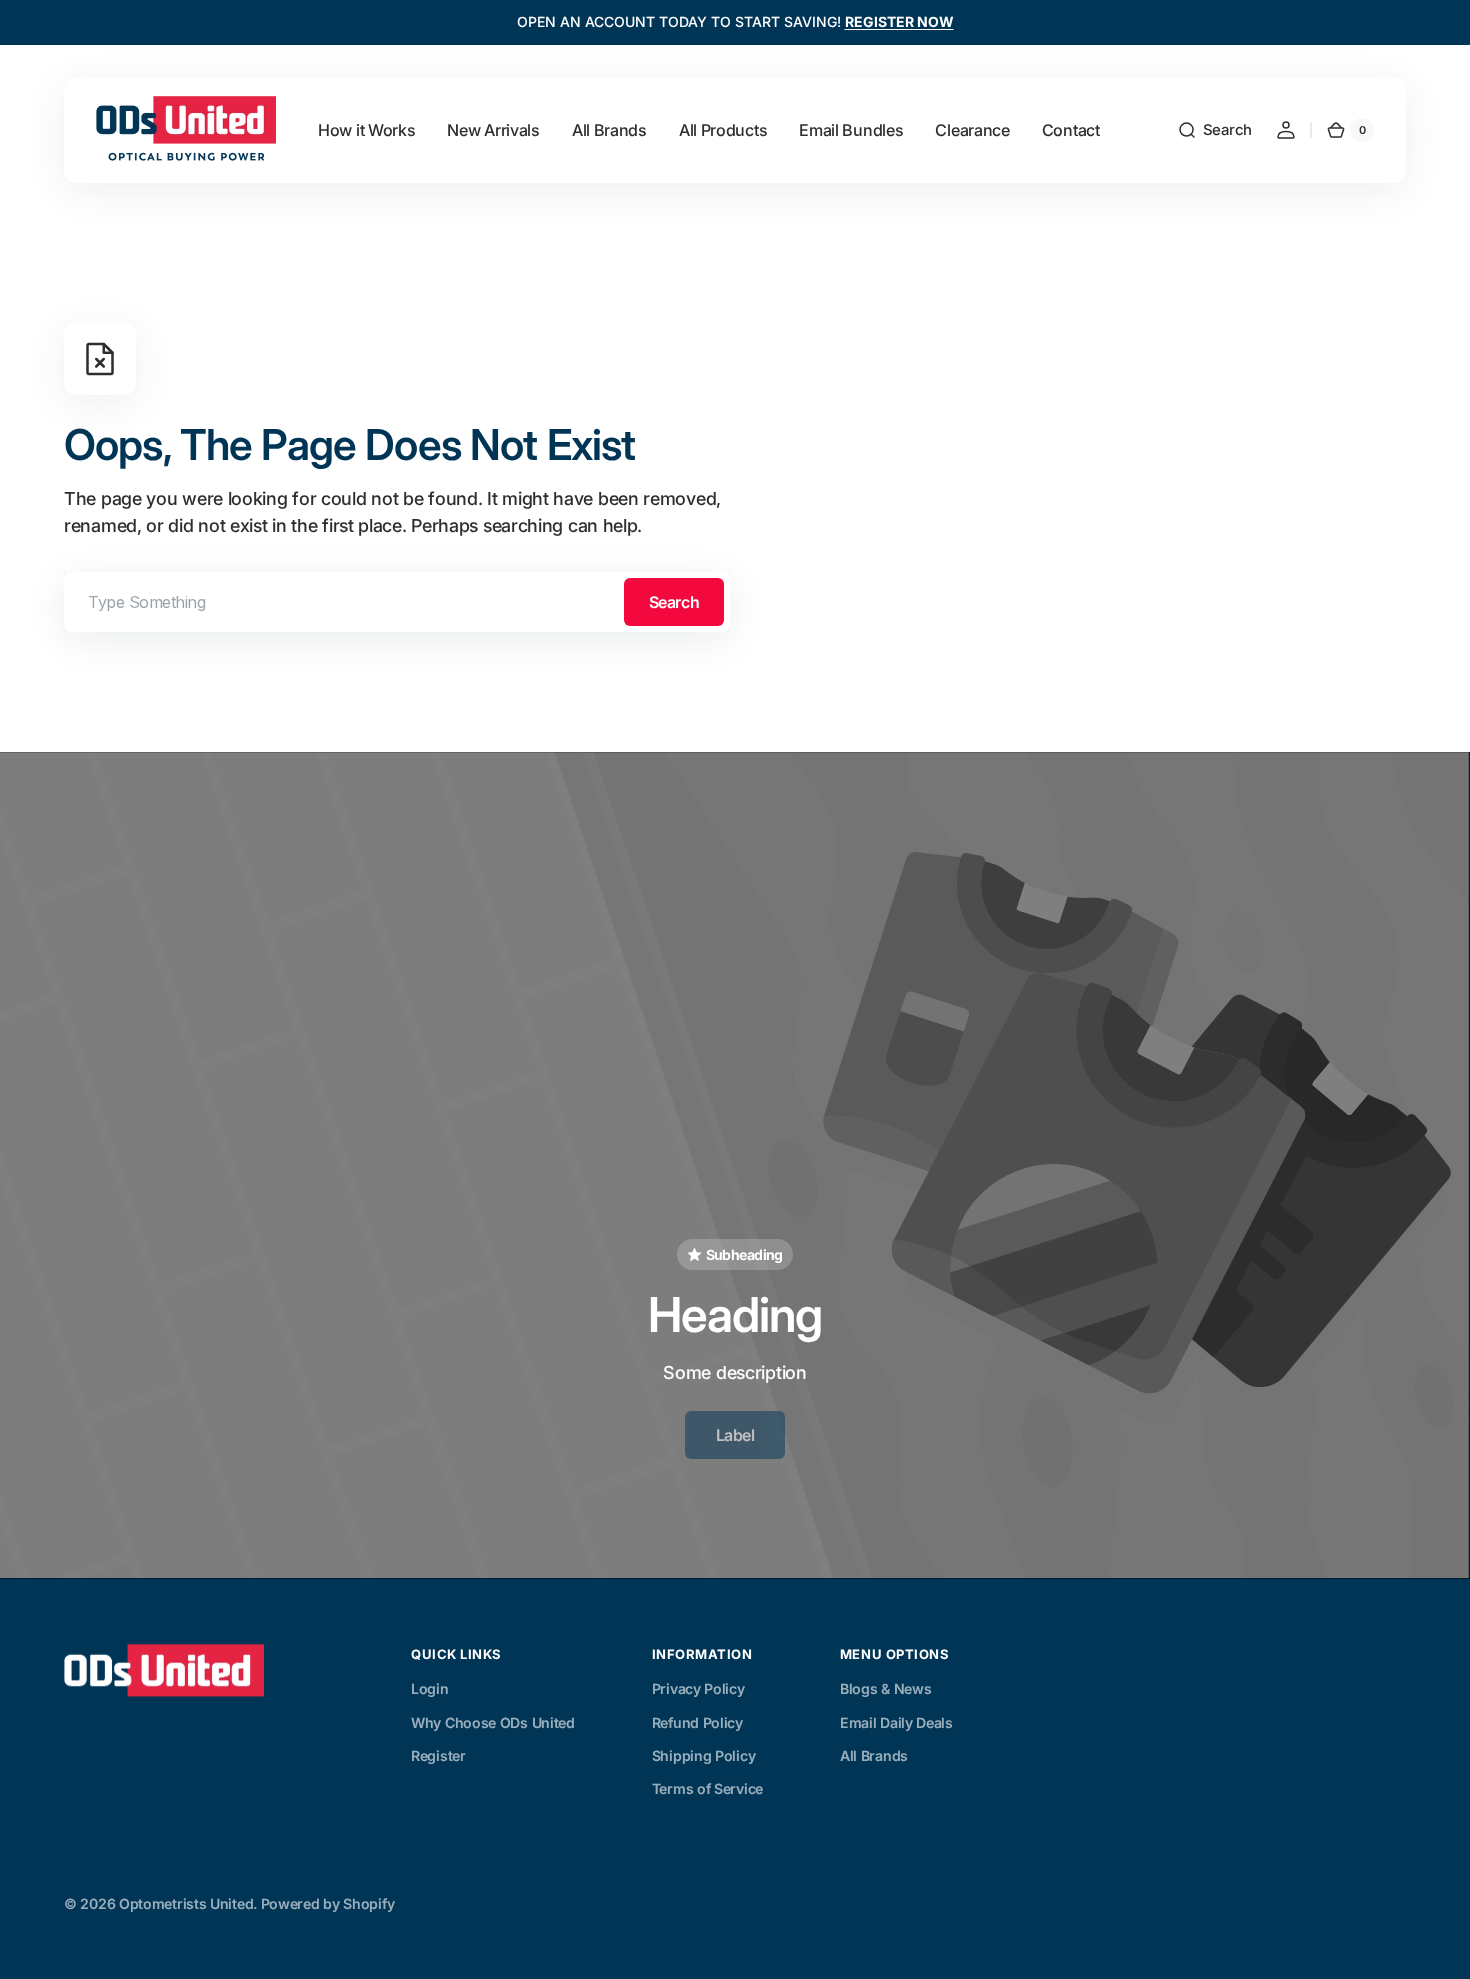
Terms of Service (707, 1788)
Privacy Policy (698, 1688)
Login (430, 1688)
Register (438, 1755)
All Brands (874, 1755)
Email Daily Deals (896, 1722)
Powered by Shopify (328, 1903)
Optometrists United (186, 1903)
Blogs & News (885, 1688)
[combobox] (397, 602)
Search (674, 602)
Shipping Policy (704, 1755)
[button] (1214, 130)
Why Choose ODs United (493, 1722)
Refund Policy (697, 1722)
